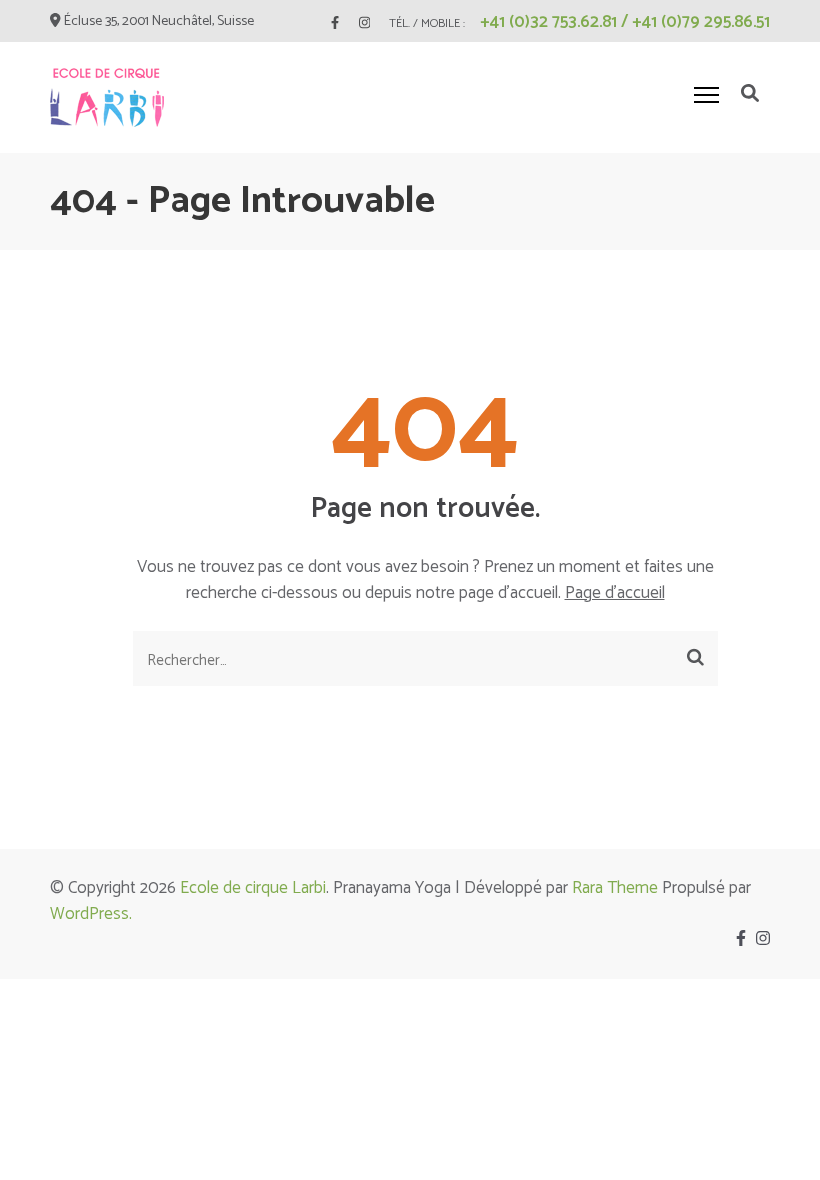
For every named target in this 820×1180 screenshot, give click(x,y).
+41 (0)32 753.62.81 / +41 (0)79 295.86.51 (625, 22)
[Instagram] (364, 23)
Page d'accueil (615, 593)
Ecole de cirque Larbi (253, 888)
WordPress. (91, 914)
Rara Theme (615, 888)
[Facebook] (335, 23)
